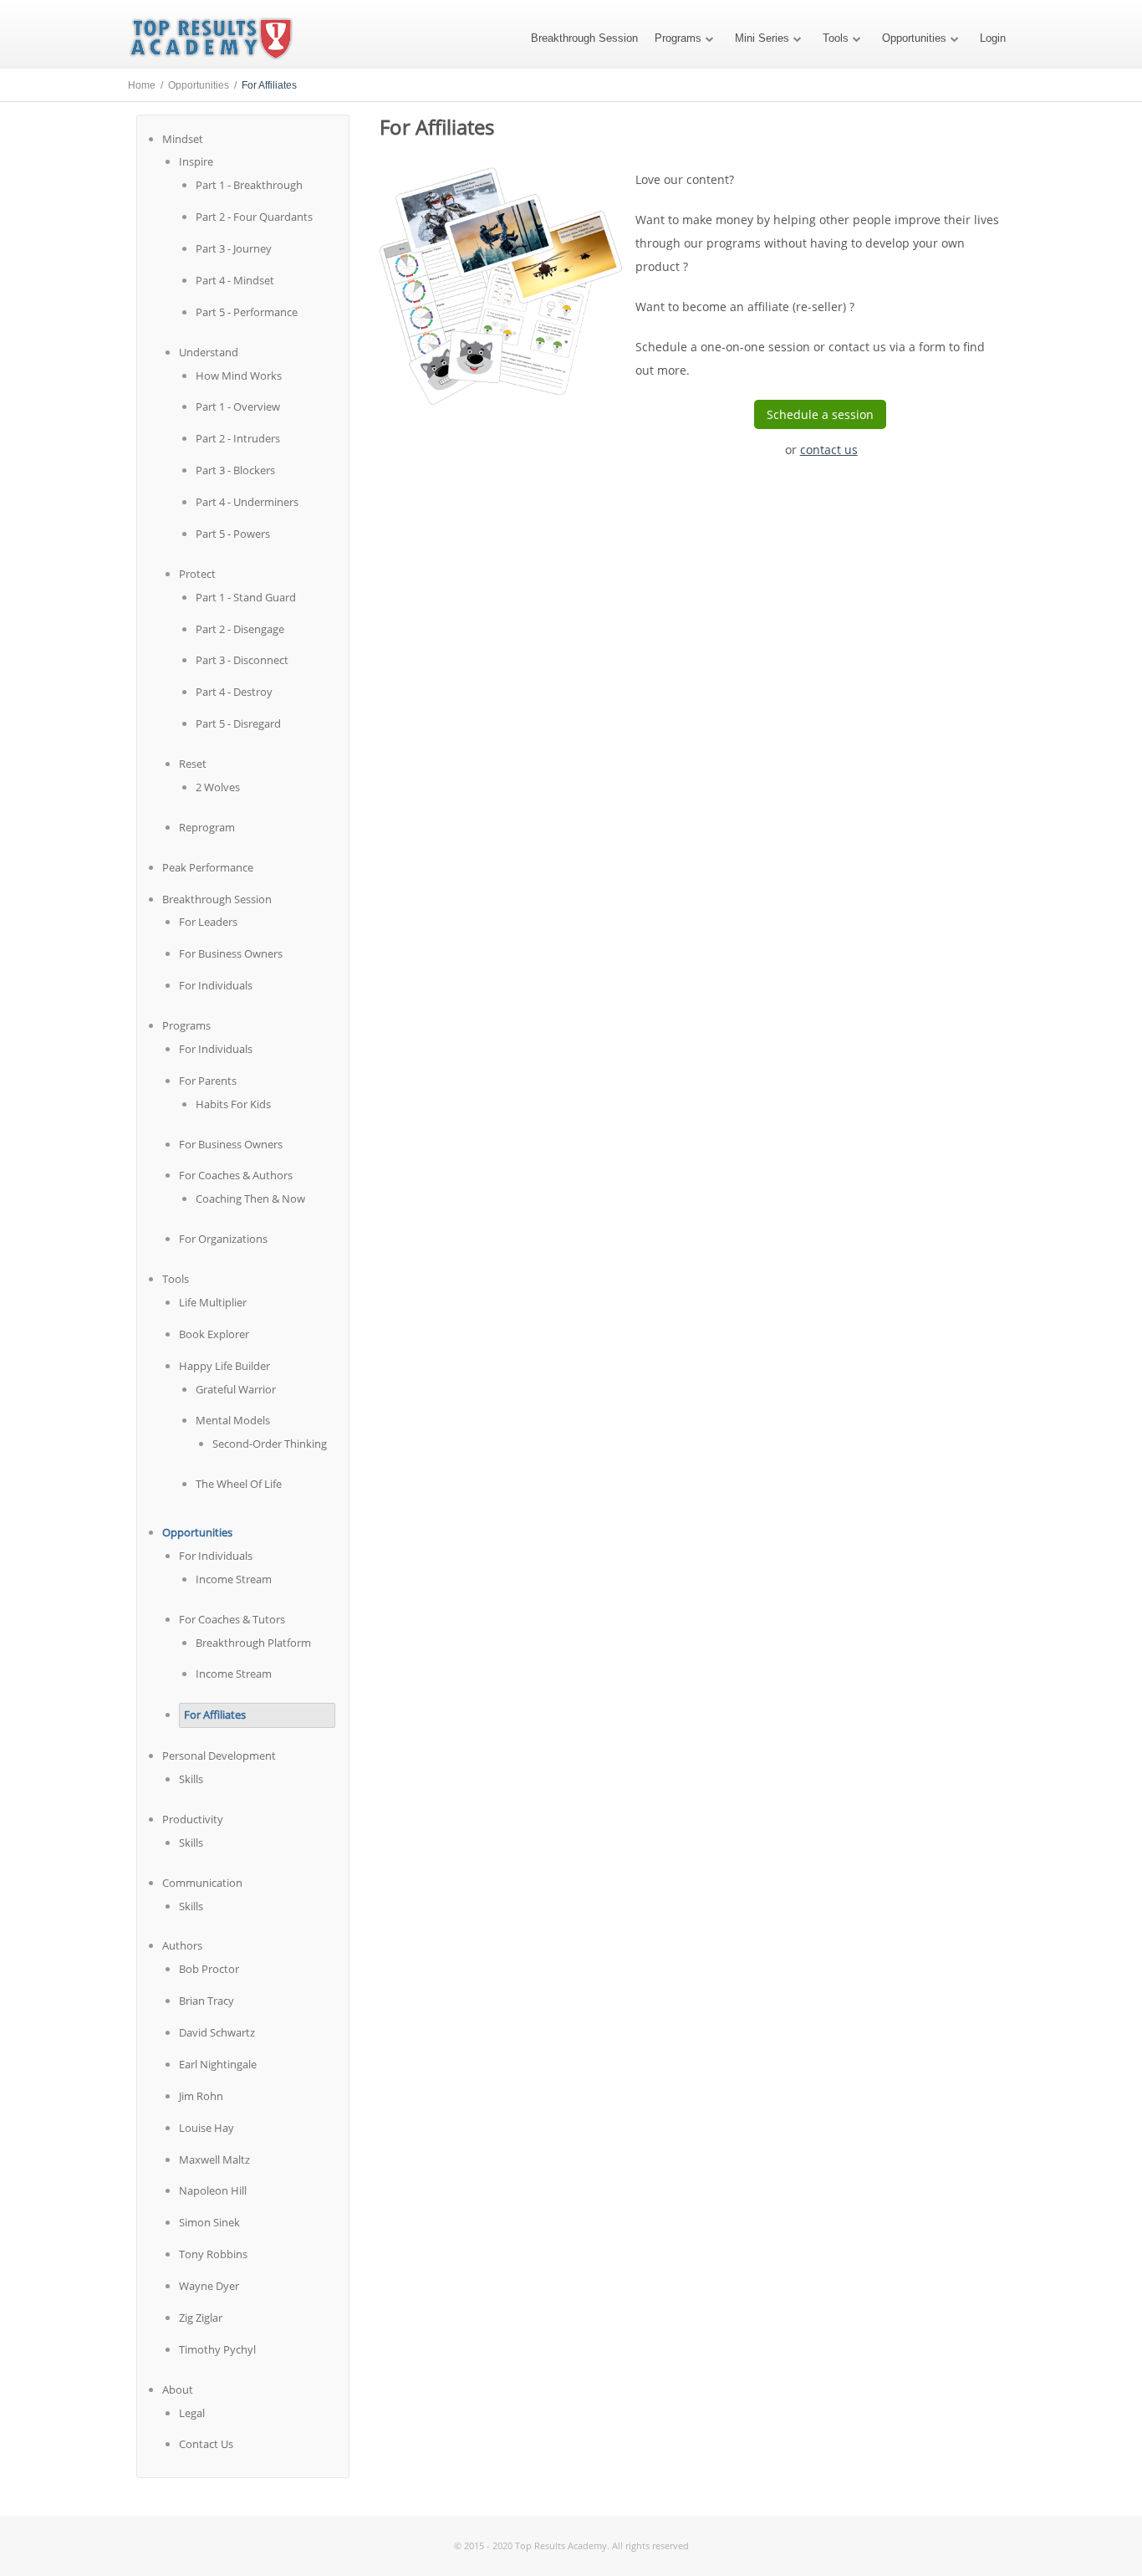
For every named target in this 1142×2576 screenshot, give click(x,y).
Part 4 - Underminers (247, 502)
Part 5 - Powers (233, 534)
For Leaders (208, 922)
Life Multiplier (213, 1302)
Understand (209, 352)
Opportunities (914, 38)
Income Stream (234, 1579)
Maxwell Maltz (214, 2159)
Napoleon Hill (213, 2190)
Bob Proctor (209, 1969)
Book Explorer (214, 1334)
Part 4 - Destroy (234, 692)
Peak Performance (208, 867)
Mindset (183, 139)
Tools (836, 38)
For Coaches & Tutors (232, 1619)
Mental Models (233, 1420)
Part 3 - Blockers (235, 470)
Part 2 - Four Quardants (254, 217)
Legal (192, 2413)
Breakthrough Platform (253, 1643)
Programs (678, 38)
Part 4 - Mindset (235, 280)
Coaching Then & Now (250, 1199)
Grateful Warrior (236, 1389)
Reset (193, 764)
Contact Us (206, 2444)
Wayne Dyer (209, 2286)
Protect (197, 574)
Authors (182, 1945)
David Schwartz (217, 2032)
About (178, 2389)
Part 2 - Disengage (240, 629)
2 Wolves (218, 787)
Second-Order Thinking (270, 1444)
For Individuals (216, 985)
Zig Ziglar (201, 2318)
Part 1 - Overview (238, 406)
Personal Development (219, 1756)
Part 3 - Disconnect (242, 660)
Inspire (196, 161)
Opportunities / (205, 85)
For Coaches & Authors (236, 1175)
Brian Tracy (206, 2001)
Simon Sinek (209, 2222)
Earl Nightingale (218, 2064)
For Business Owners (231, 953)
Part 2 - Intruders (238, 438)
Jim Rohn (201, 2096)
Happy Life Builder (224, 1366)
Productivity (193, 1819)
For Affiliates (215, 1715)
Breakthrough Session (584, 38)
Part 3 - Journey (234, 248)
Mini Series (762, 38)
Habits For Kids (233, 1104)
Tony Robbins (213, 2254)
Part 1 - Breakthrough (249, 185)
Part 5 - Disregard (238, 723)
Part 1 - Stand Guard (246, 597)
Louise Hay (206, 2128)
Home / (148, 85)
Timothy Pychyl (217, 2349)
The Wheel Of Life (239, 1484)
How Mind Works (239, 376)
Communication (202, 1883)
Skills (191, 1779)
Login (993, 38)
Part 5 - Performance (247, 312)
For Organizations (223, 1239)
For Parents (208, 1081)
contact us (829, 450)
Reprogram (207, 827)
